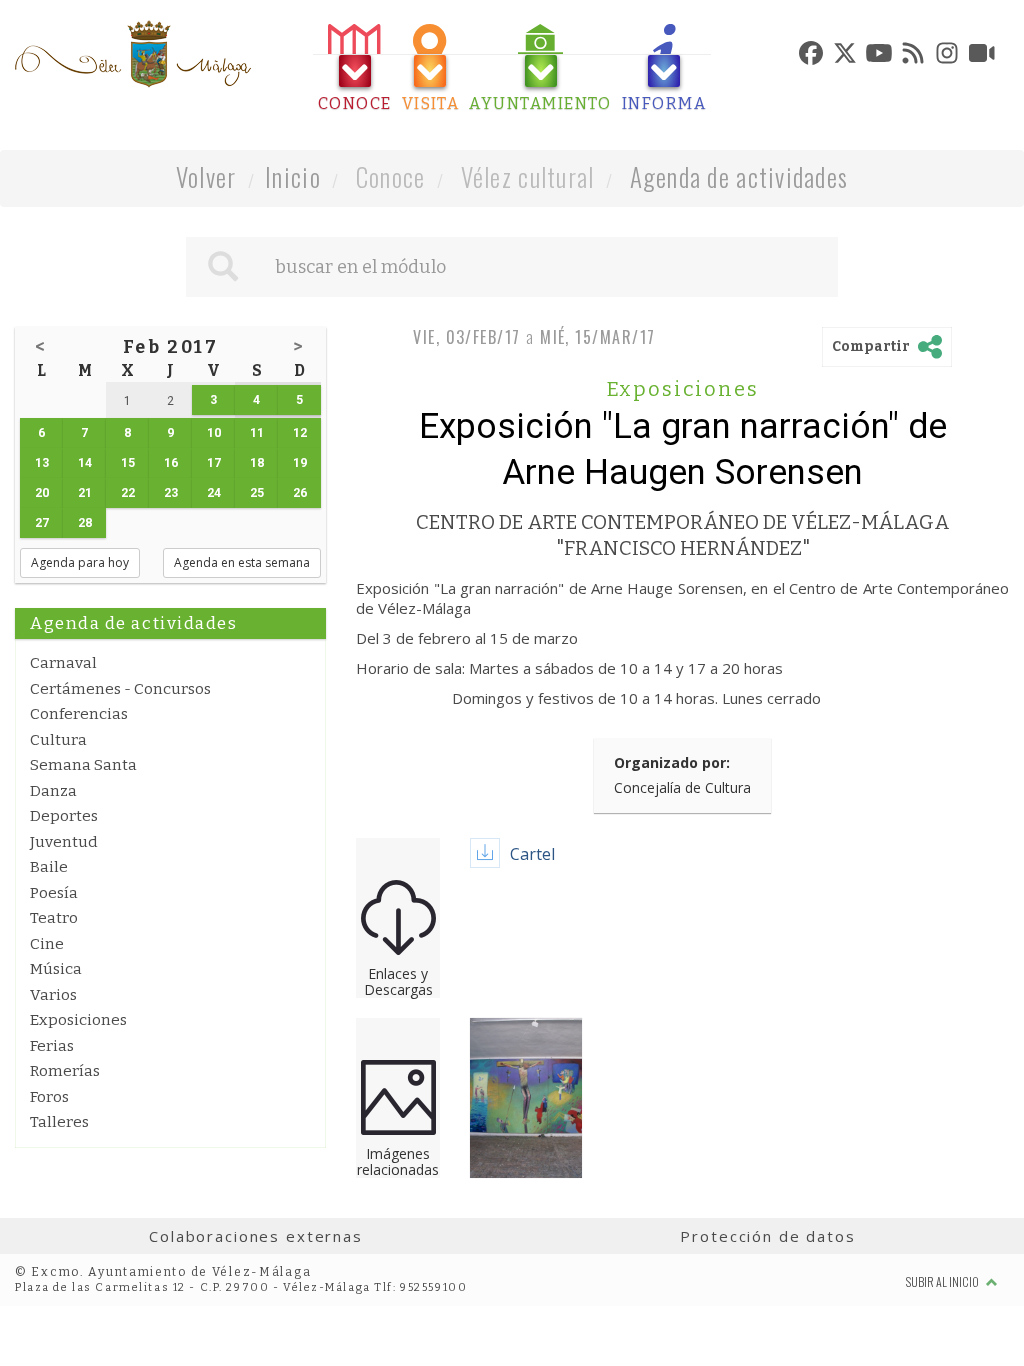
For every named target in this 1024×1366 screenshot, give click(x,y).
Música (56, 969)
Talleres (59, 1122)
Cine (47, 944)
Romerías (65, 1071)
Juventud (64, 842)
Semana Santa (83, 765)
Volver (206, 176)
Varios (53, 995)
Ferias (52, 1046)
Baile (49, 867)
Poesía (54, 893)
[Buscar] (223, 267)
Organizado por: (672, 762)
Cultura (58, 740)
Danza (53, 791)
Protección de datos (767, 1236)
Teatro (54, 918)
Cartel (532, 854)
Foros (49, 1097)
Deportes (64, 816)
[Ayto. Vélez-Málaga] (133, 54)
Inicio (293, 176)
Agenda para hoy (80, 562)
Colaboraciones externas (256, 1236)
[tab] (355, 68)
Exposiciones (78, 1020)
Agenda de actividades (739, 176)
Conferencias (79, 714)
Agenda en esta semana (242, 562)
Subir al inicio (943, 1281)
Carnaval (63, 663)
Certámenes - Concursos (120, 689)
